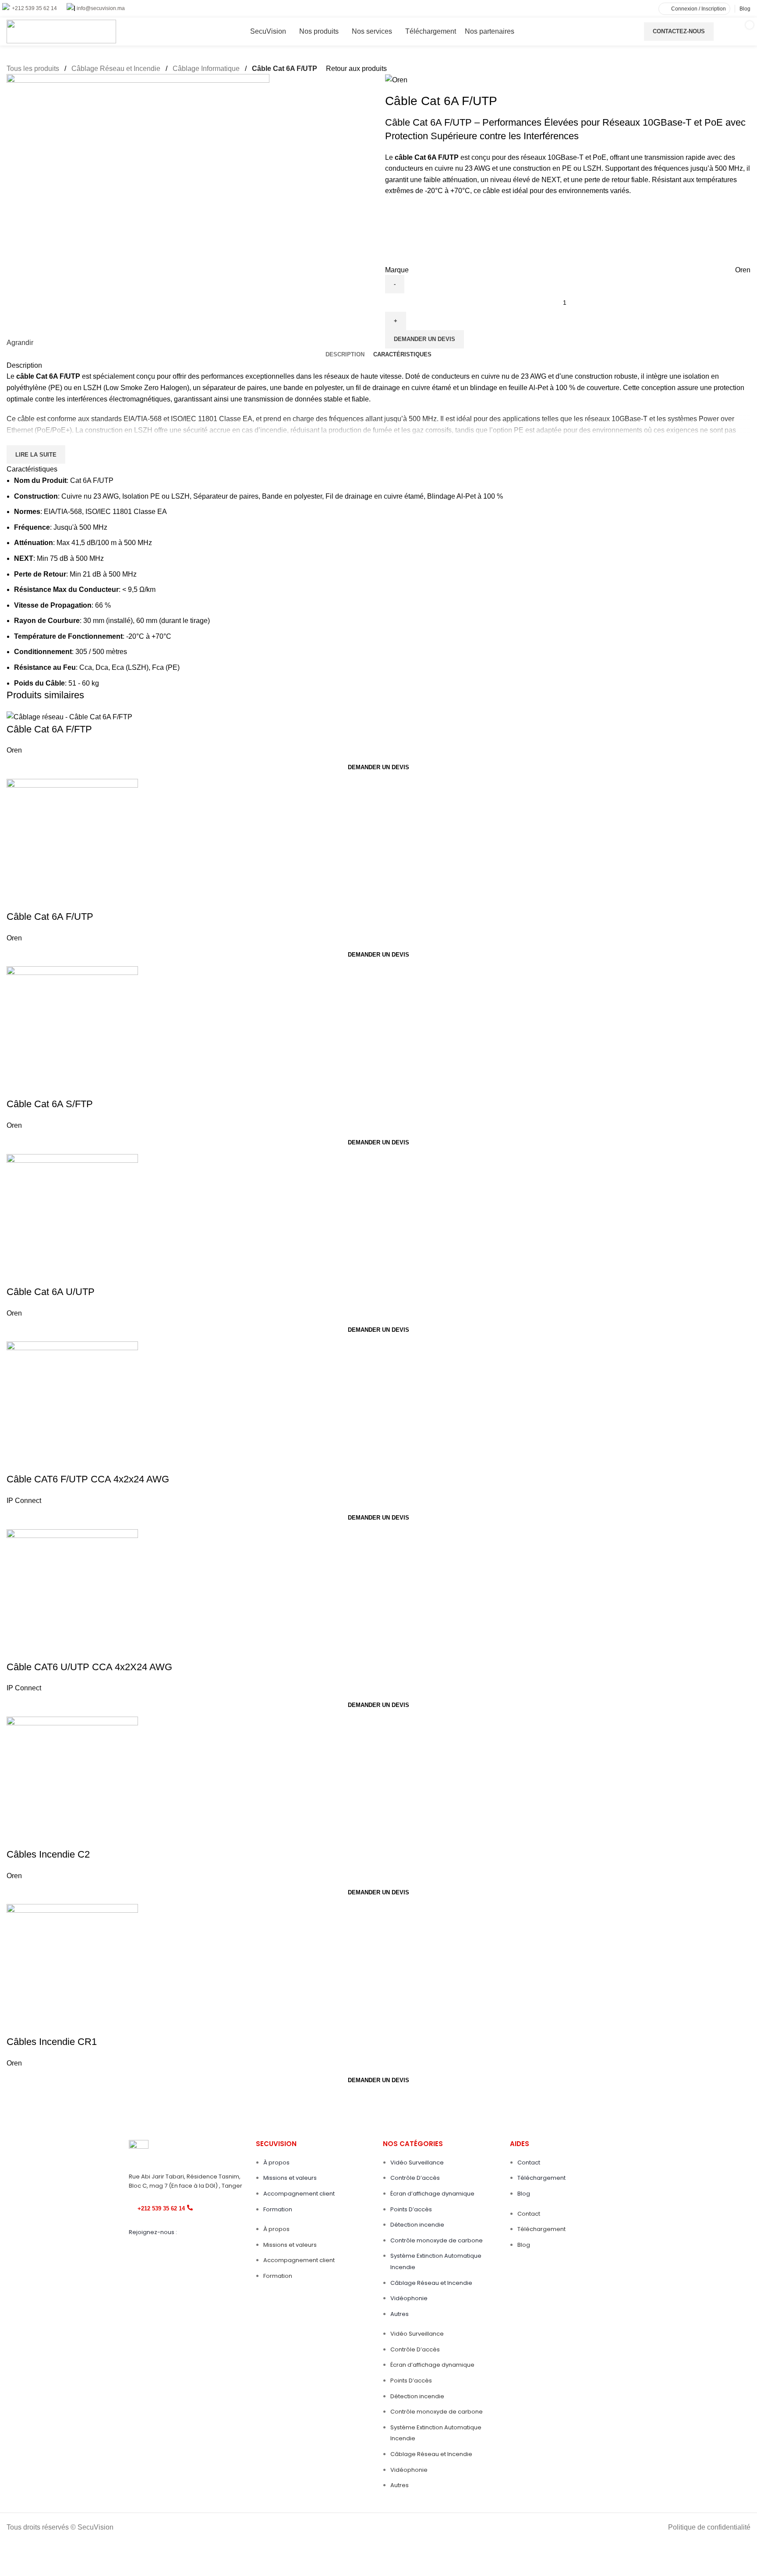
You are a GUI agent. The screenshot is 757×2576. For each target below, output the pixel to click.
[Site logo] (61, 31)
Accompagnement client (299, 2194)
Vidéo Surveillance (417, 2163)
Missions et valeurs (290, 2178)
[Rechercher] (721, 32)
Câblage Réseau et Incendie (431, 2283)
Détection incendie (417, 2225)
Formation (278, 2209)
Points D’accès (411, 2209)
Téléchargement (541, 2178)
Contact (529, 2163)
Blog (524, 2194)
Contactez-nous (679, 31)
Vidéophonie (409, 2298)
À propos (276, 2163)
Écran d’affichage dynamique (432, 2194)
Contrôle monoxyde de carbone (437, 2240)
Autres (400, 2314)
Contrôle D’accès (415, 2178)
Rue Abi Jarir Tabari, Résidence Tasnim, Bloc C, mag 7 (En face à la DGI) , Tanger (186, 2181)
